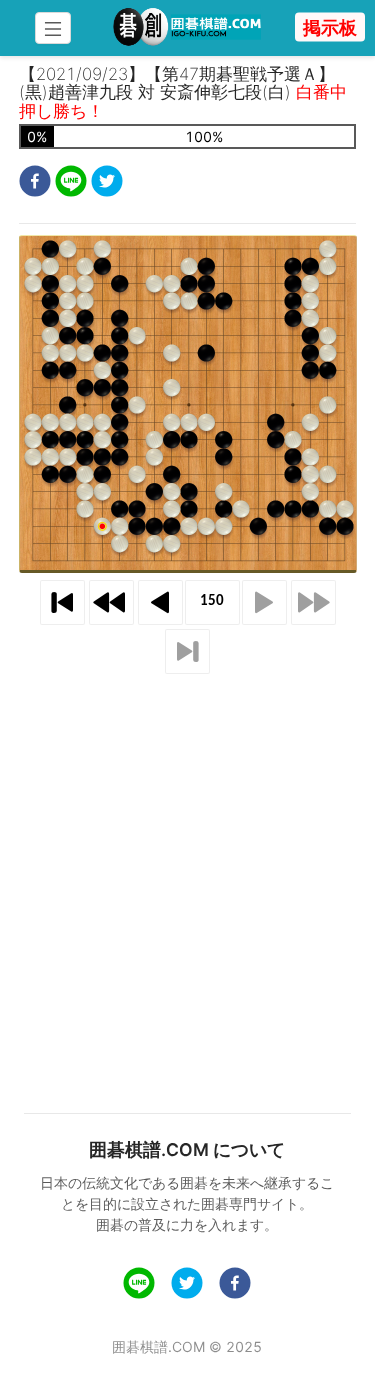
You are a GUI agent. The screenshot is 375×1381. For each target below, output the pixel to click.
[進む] (264, 602)
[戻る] (160, 602)
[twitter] (107, 183)
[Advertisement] (187, 869)
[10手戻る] (111, 602)
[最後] (187, 651)
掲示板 (330, 27)
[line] (71, 183)
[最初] (62, 602)
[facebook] (35, 183)
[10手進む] (313, 602)
